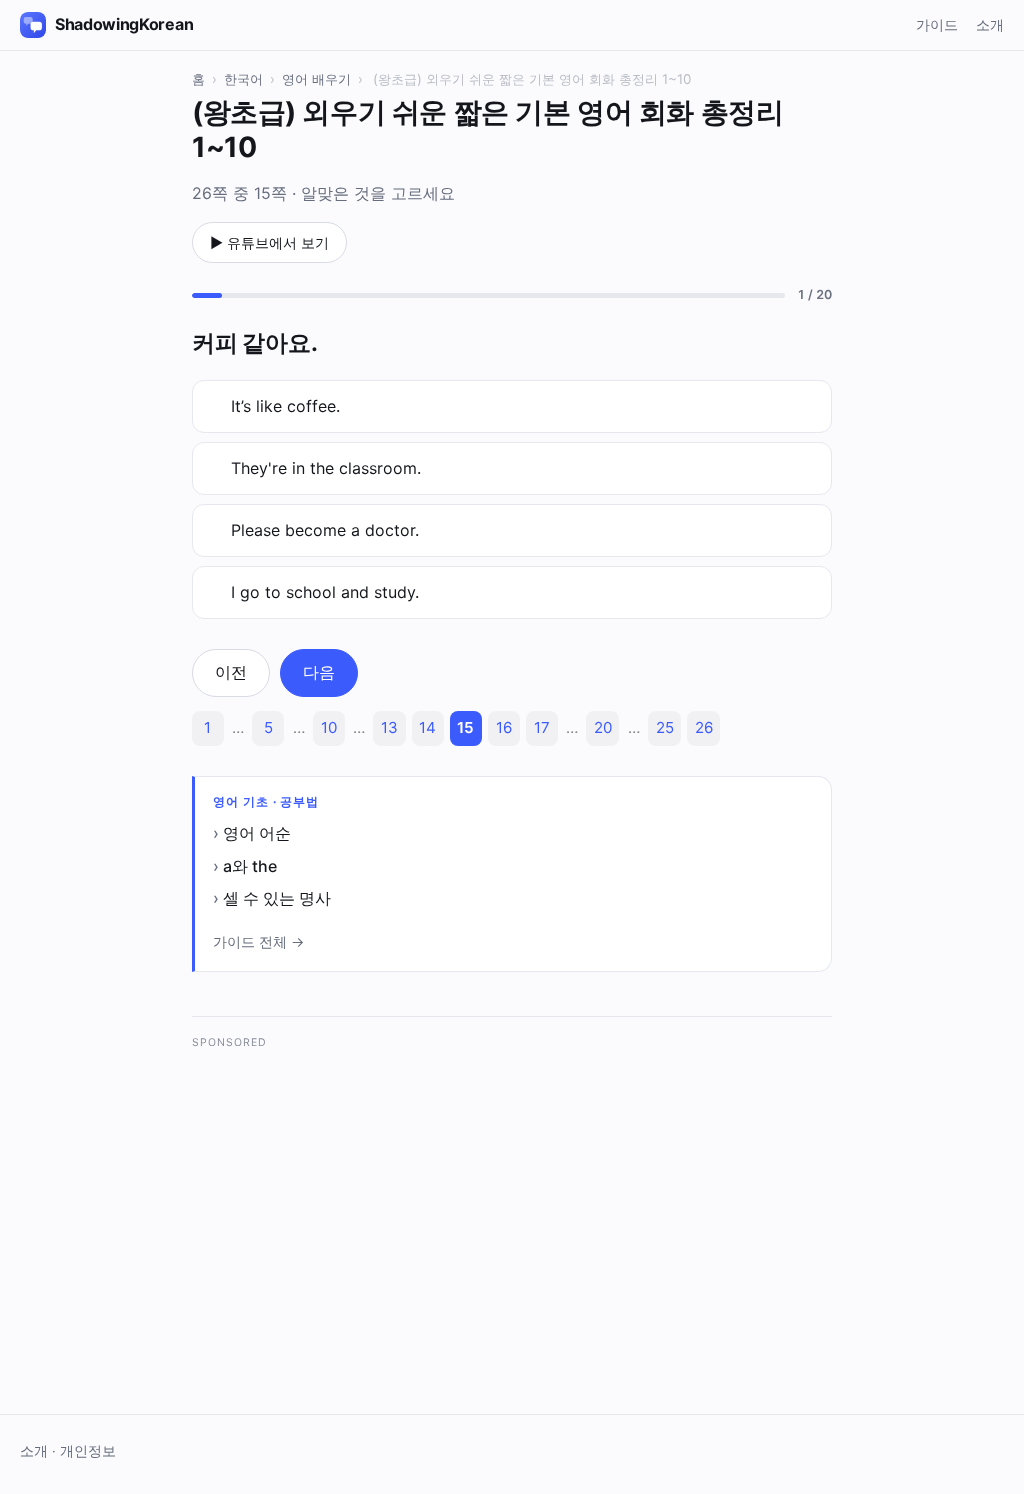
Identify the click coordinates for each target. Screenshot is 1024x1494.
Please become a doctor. (325, 530)
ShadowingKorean (124, 24)
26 (704, 727)
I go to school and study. (325, 592)
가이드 (937, 24)
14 (427, 727)
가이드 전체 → (258, 941)
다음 (319, 672)
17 (542, 727)
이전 (231, 672)
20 (603, 727)
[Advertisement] (512, 1202)
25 (665, 727)
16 (504, 727)
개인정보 (88, 1451)
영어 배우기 (316, 79)
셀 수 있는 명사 (277, 898)
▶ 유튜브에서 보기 (269, 242)
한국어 (243, 79)
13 (389, 727)
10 (329, 727)
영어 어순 (257, 833)
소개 (990, 24)
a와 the (250, 866)
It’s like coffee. (285, 406)
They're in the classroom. (326, 468)
